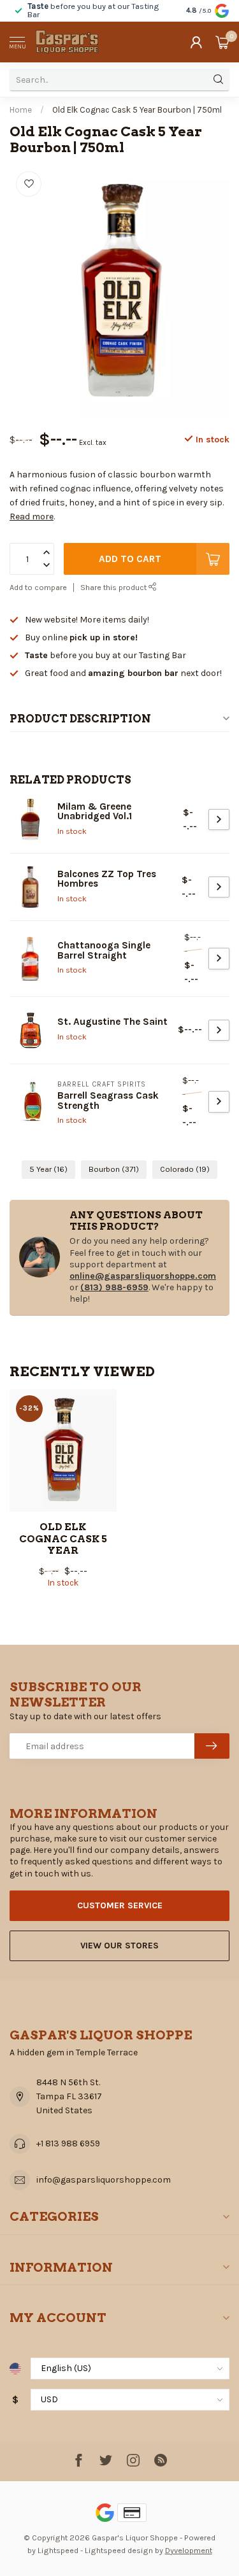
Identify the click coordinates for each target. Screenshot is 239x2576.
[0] (222, 42)
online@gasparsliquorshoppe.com (143, 1276)
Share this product (114, 587)
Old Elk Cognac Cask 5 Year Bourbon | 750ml (137, 110)
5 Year (48, 1169)
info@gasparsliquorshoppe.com (104, 2180)
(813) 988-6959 (114, 1287)
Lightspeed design (119, 2550)
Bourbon (114, 1169)
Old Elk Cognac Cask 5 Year (63, 1539)
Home (21, 110)
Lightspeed (58, 2550)
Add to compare (38, 587)
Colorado (185, 1169)
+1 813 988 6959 (68, 2143)
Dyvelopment (189, 2550)
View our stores (119, 1946)
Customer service (120, 1905)
